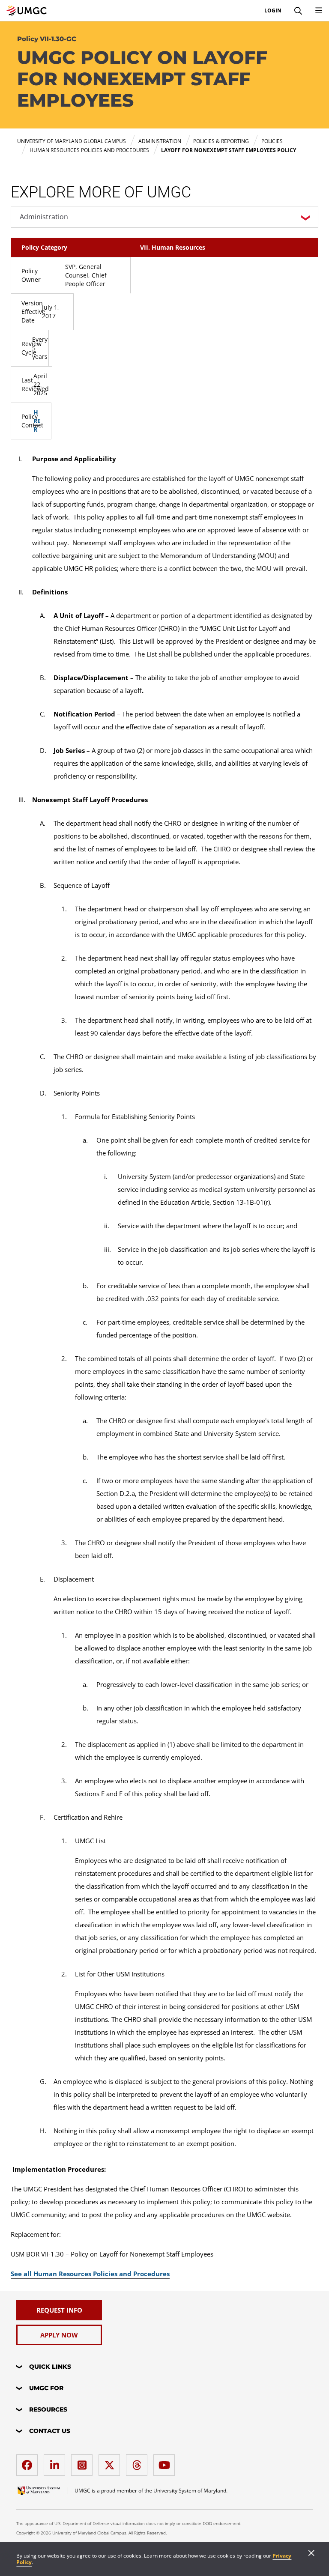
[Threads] (139, 2462)
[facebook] (29, 2462)
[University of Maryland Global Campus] (27, 11)
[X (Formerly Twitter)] (111, 2462)
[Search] (298, 11)
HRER (37, 421)
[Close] (311, 2554)
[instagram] (84, 2462)
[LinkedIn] (57, 2462)
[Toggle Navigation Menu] (319, 11)
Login (273, 11)
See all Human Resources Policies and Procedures (90, 2274)
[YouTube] (166, 2462)
